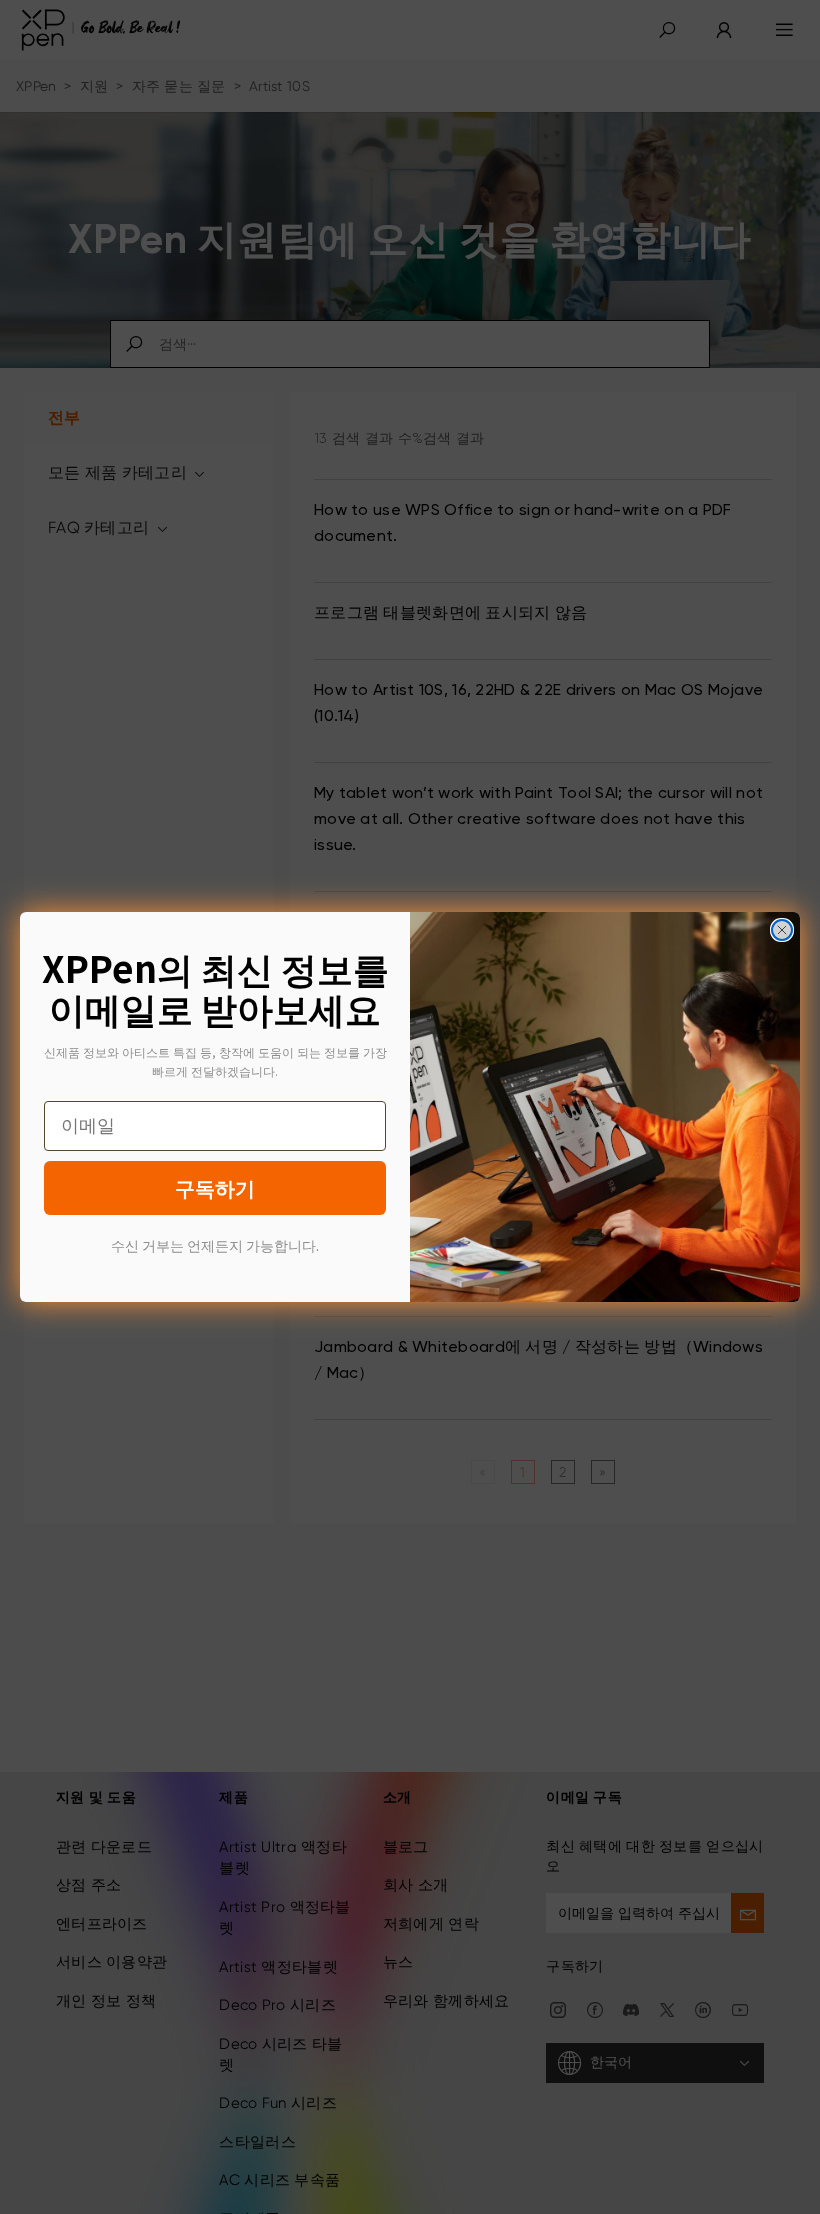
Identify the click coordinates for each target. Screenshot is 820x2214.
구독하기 (215, 1187)
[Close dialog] (782, 930)
